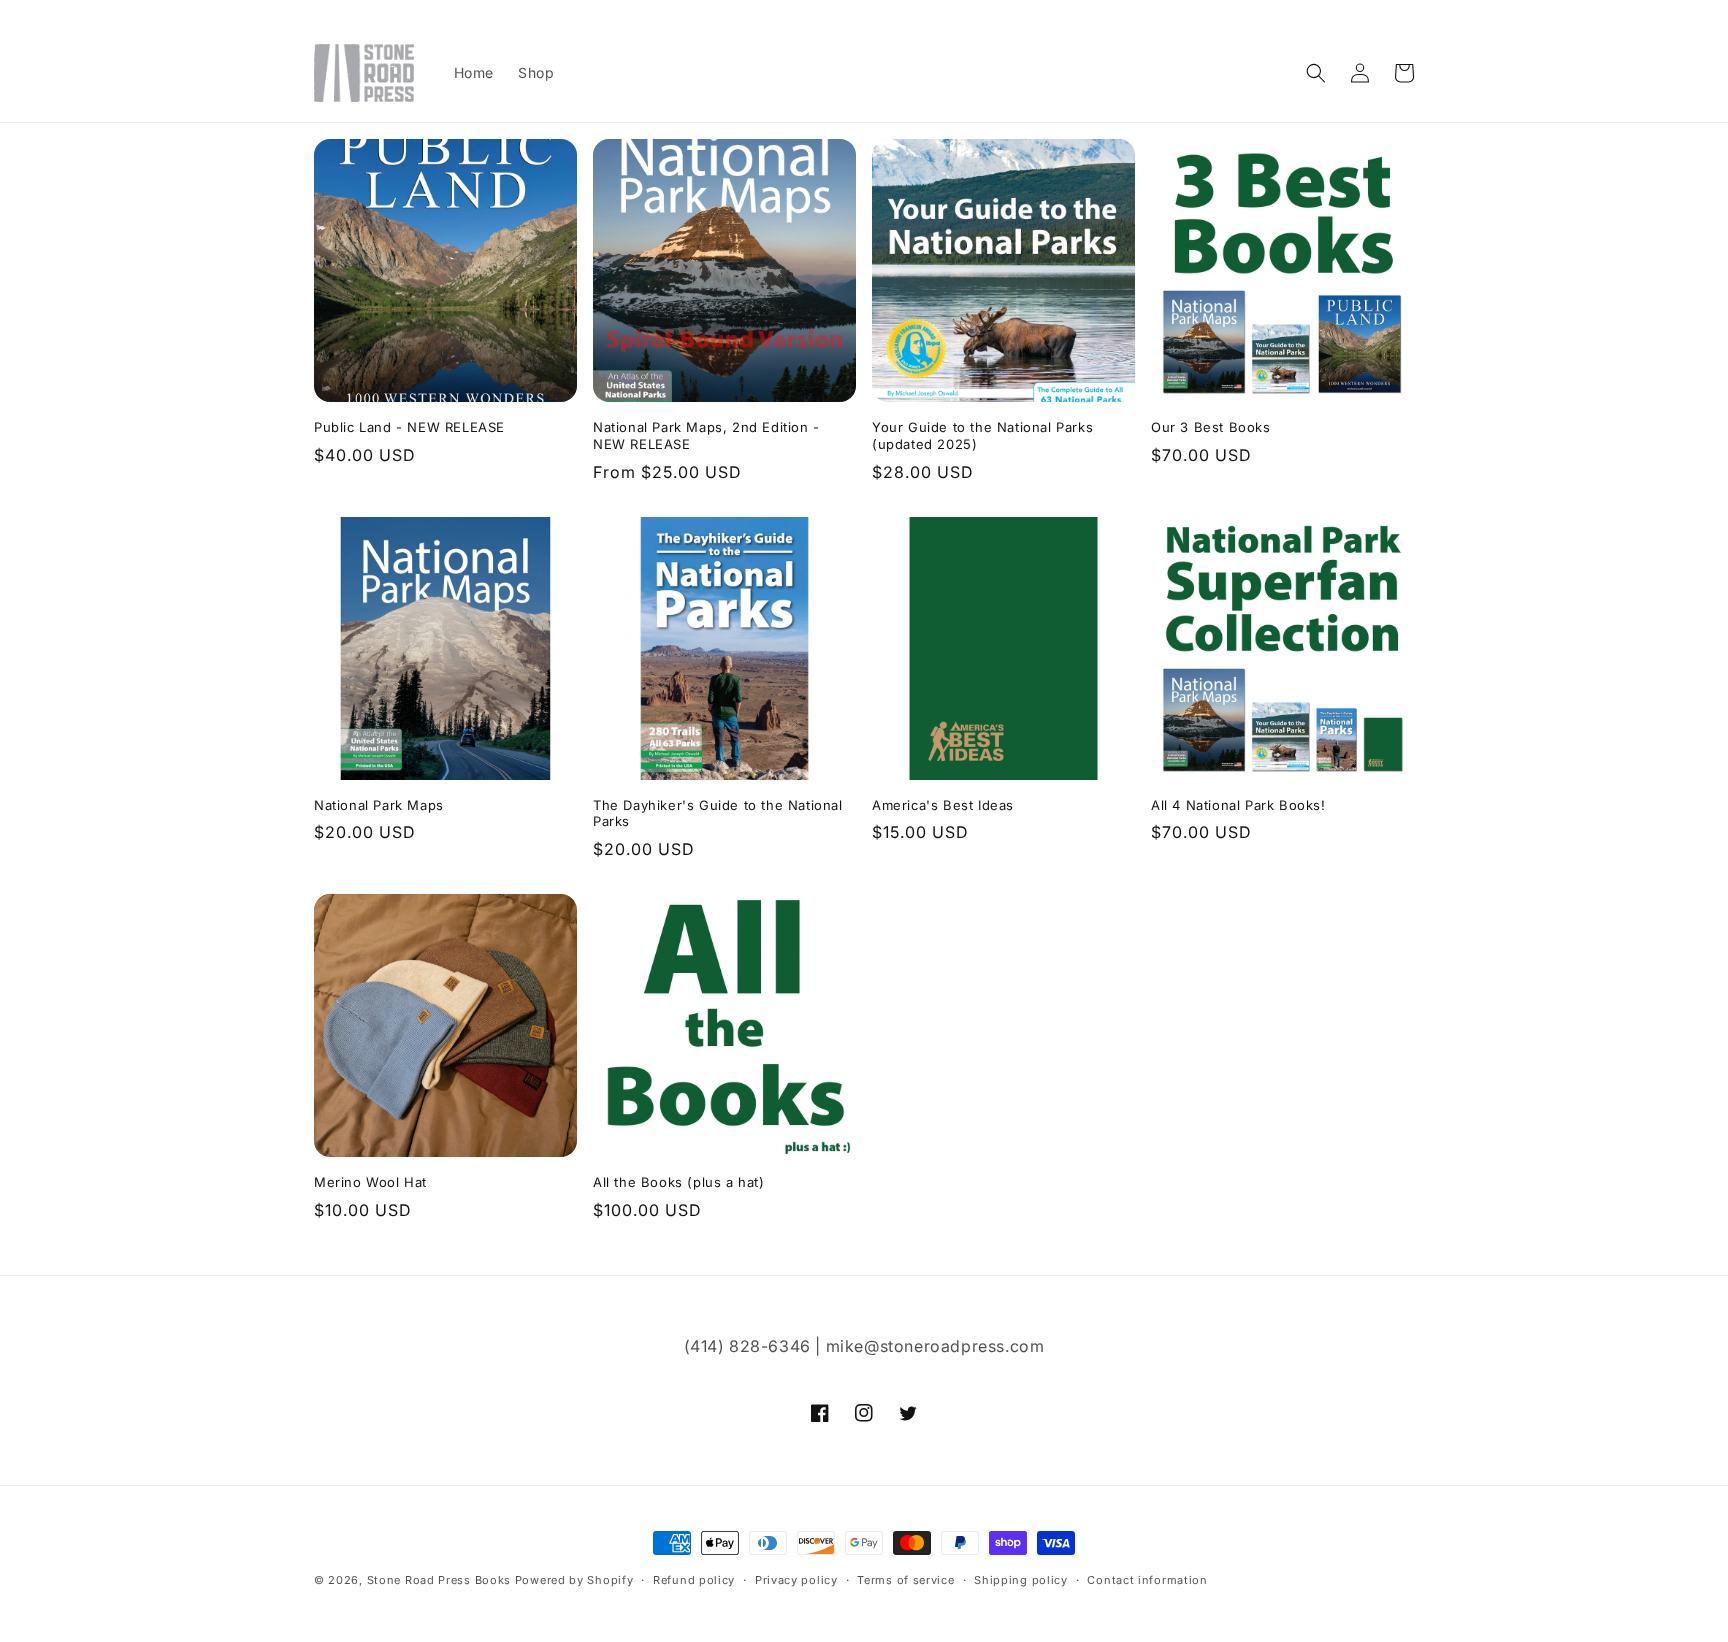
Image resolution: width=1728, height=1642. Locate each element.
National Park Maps (379, 805)
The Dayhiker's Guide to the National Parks (718, 813)
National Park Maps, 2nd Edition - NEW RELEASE (706, 435)
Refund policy (694, 1580)
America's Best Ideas (943, 805)
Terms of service (905, 1580)
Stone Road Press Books (439, 1580)
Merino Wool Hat (370, 1182)
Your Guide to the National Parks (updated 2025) (982, 435)
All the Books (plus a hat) (679, 1182)
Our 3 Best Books (1211, 427)
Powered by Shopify (574, 1580)
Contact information (1147, 1580)
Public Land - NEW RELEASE (409, 427)
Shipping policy (1021, 1580)
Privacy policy (796, 1580)
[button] (1316, 73)
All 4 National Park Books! (1238, 805)
